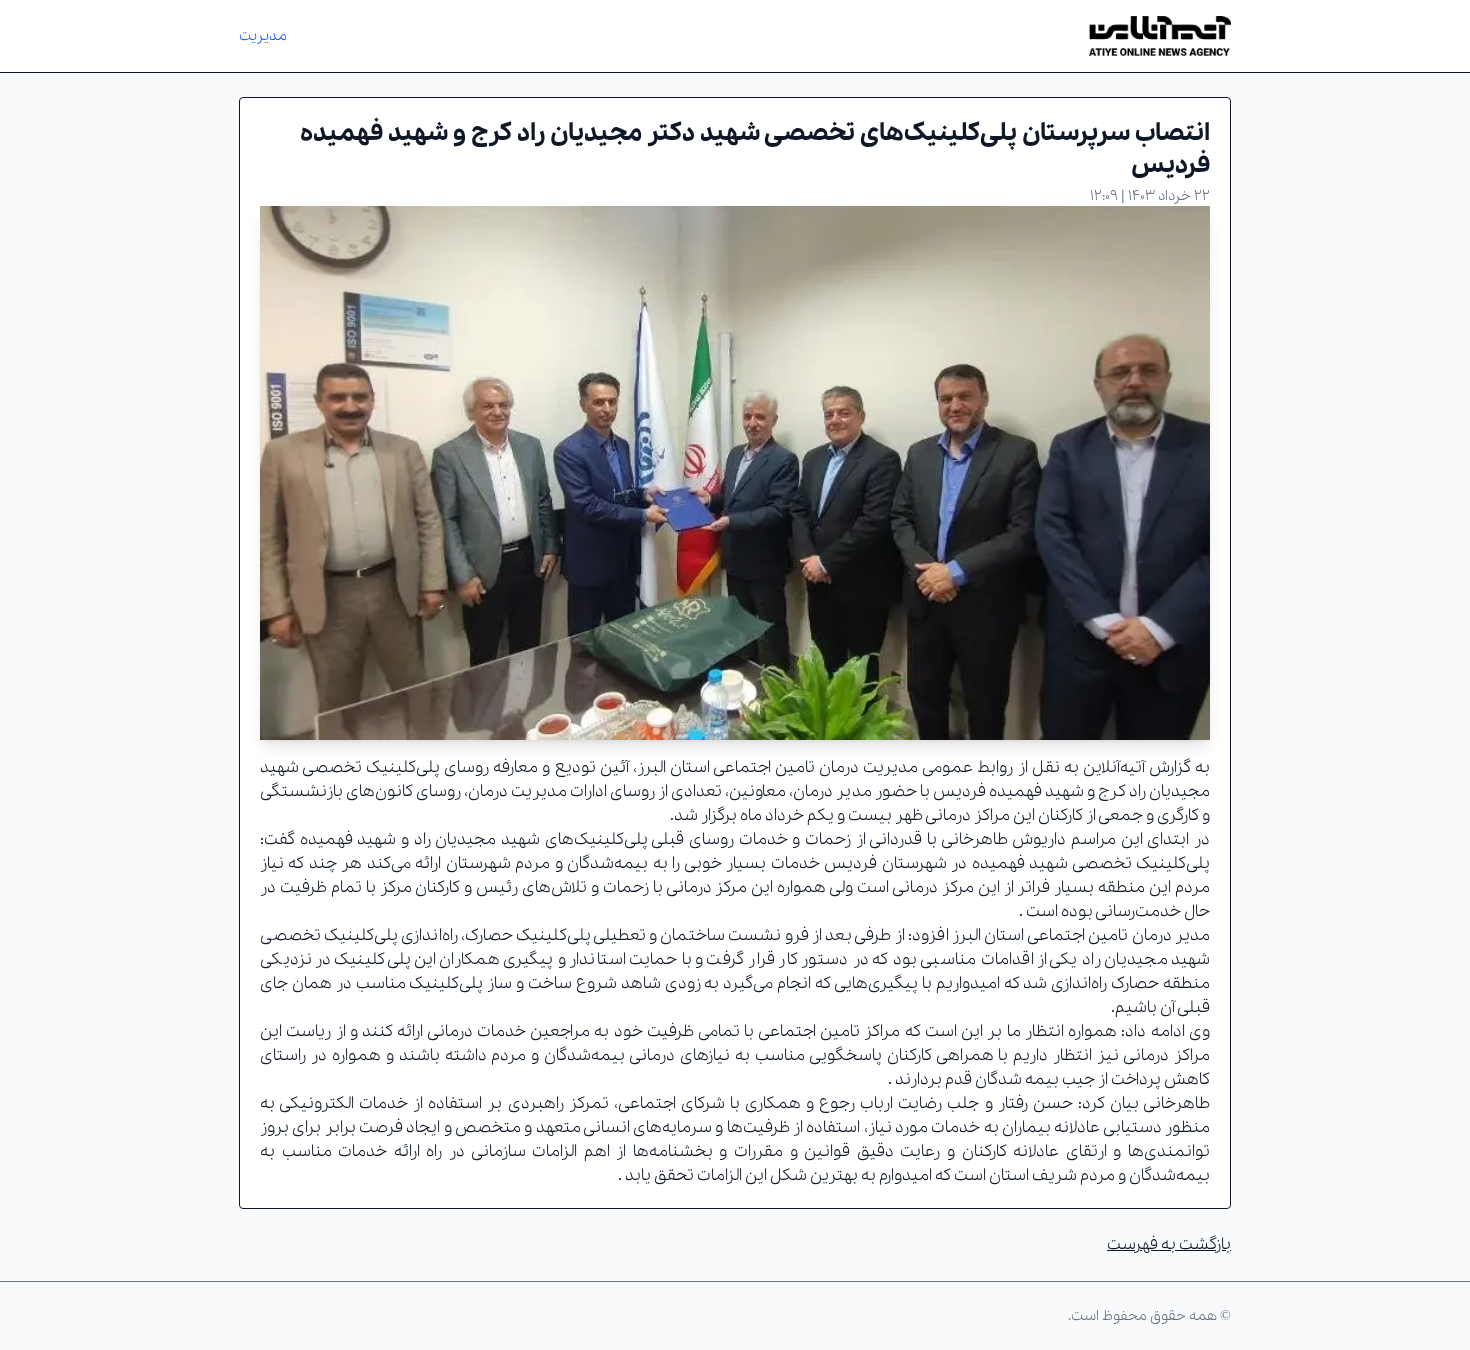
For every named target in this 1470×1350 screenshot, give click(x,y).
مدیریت (263, 36)
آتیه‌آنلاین (1114, 767)
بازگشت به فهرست (1169, 1244)
